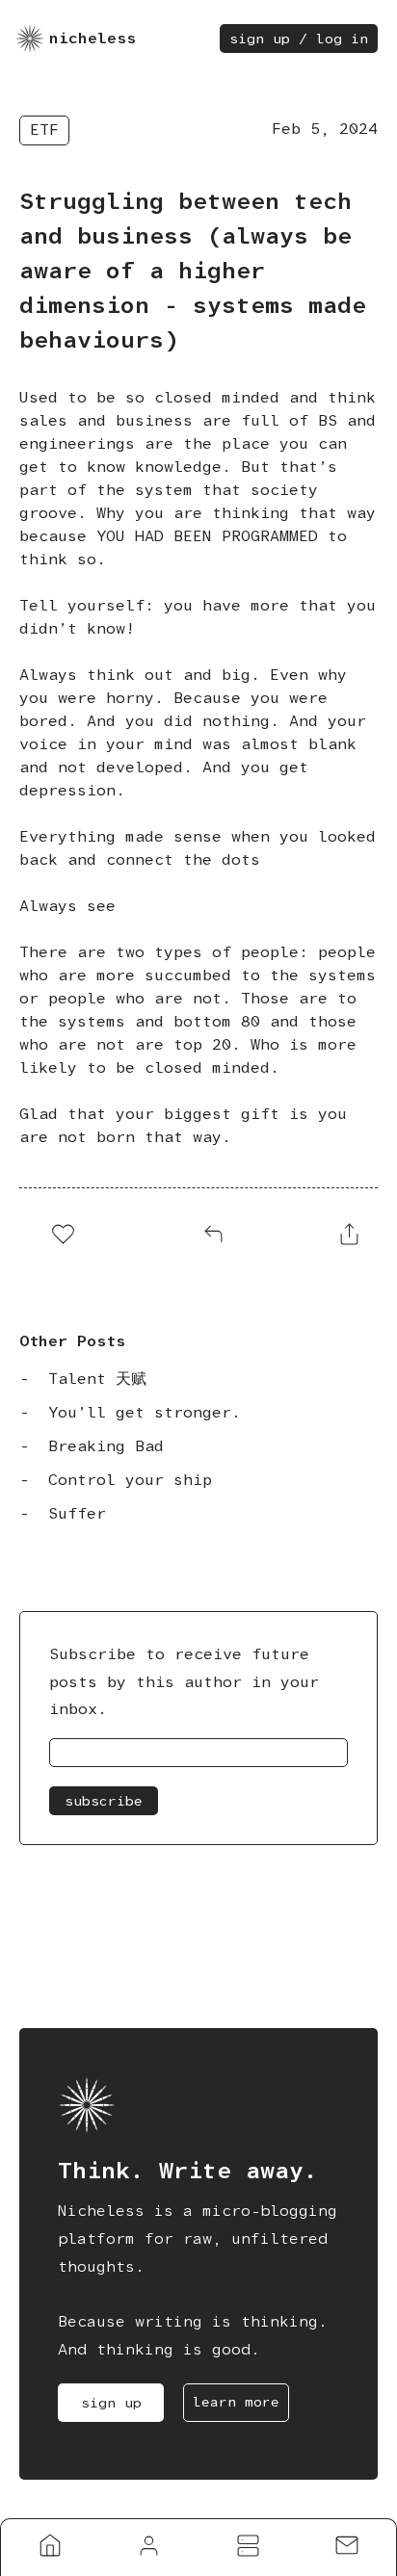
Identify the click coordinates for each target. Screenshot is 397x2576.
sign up (111, 2403)
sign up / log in (299, 39)
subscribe (104, 1801)
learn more (236, 2402)
